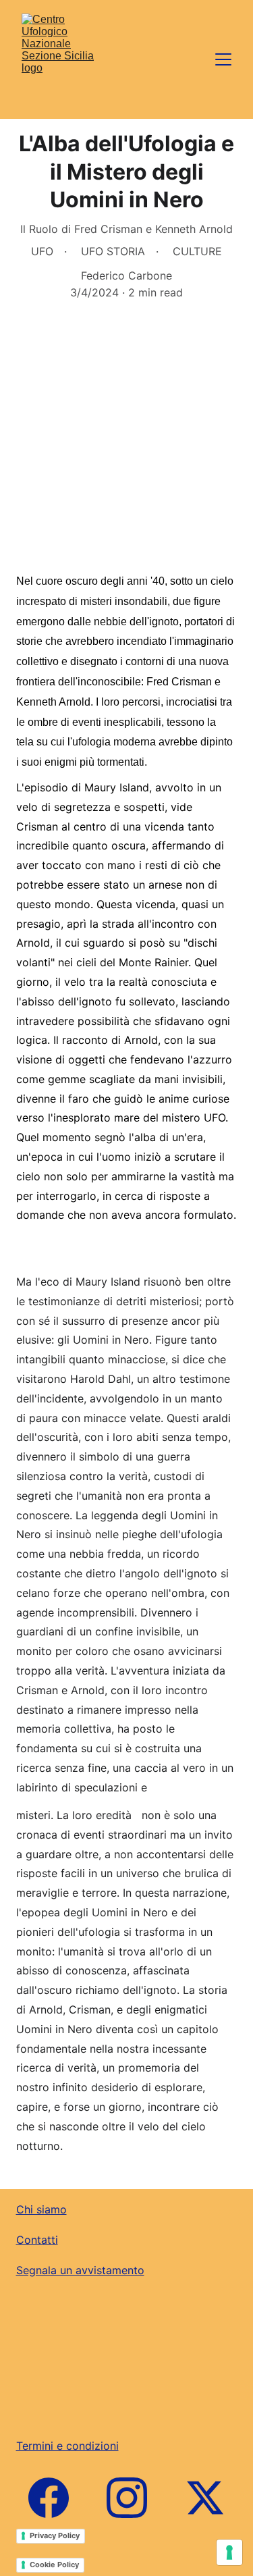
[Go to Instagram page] (134, 2498)
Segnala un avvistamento (80, 2270)
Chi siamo (41, 2209)
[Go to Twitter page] (205, 2498)
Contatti (37, 2240)
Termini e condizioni (67, 2446)
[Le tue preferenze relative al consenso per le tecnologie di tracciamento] (229, 2552)
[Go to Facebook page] (55, 2498)
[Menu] (223, 59)
